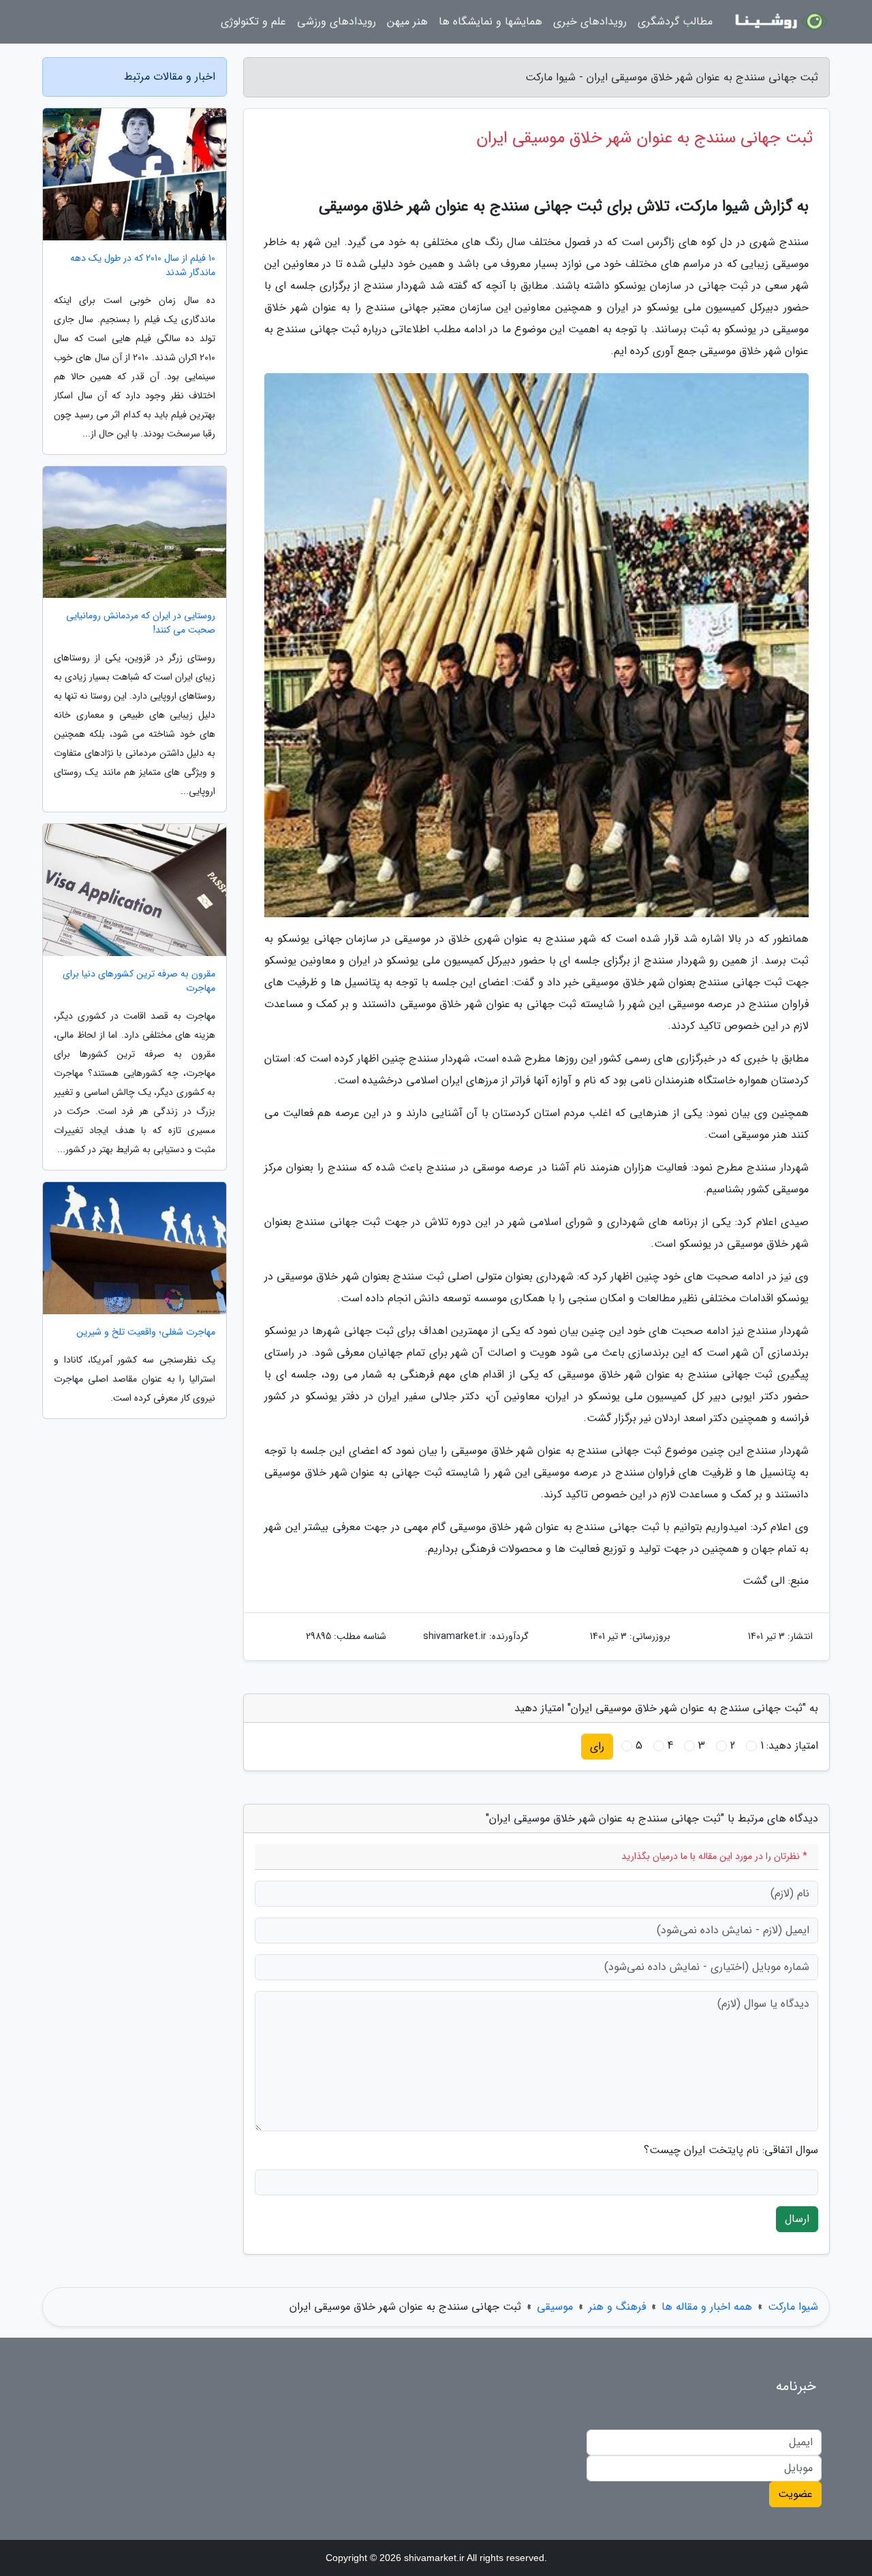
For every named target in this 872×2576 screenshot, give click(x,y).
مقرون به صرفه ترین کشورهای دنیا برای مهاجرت (139, 981)
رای (597, 1746)
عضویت (795, 2494)
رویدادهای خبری (590, 21)
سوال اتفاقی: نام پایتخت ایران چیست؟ (731, 2150)
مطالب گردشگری (675, 21)
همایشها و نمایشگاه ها (490, 21)
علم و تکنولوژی (253, 21)
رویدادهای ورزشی (337, 21)
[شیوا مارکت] (779, 22)
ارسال (797, 2219)
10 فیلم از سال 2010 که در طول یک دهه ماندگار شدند (143, 266)
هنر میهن (407, 21)
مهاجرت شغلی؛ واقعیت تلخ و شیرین (146, 1332)
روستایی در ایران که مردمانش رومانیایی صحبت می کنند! (141, 623)
